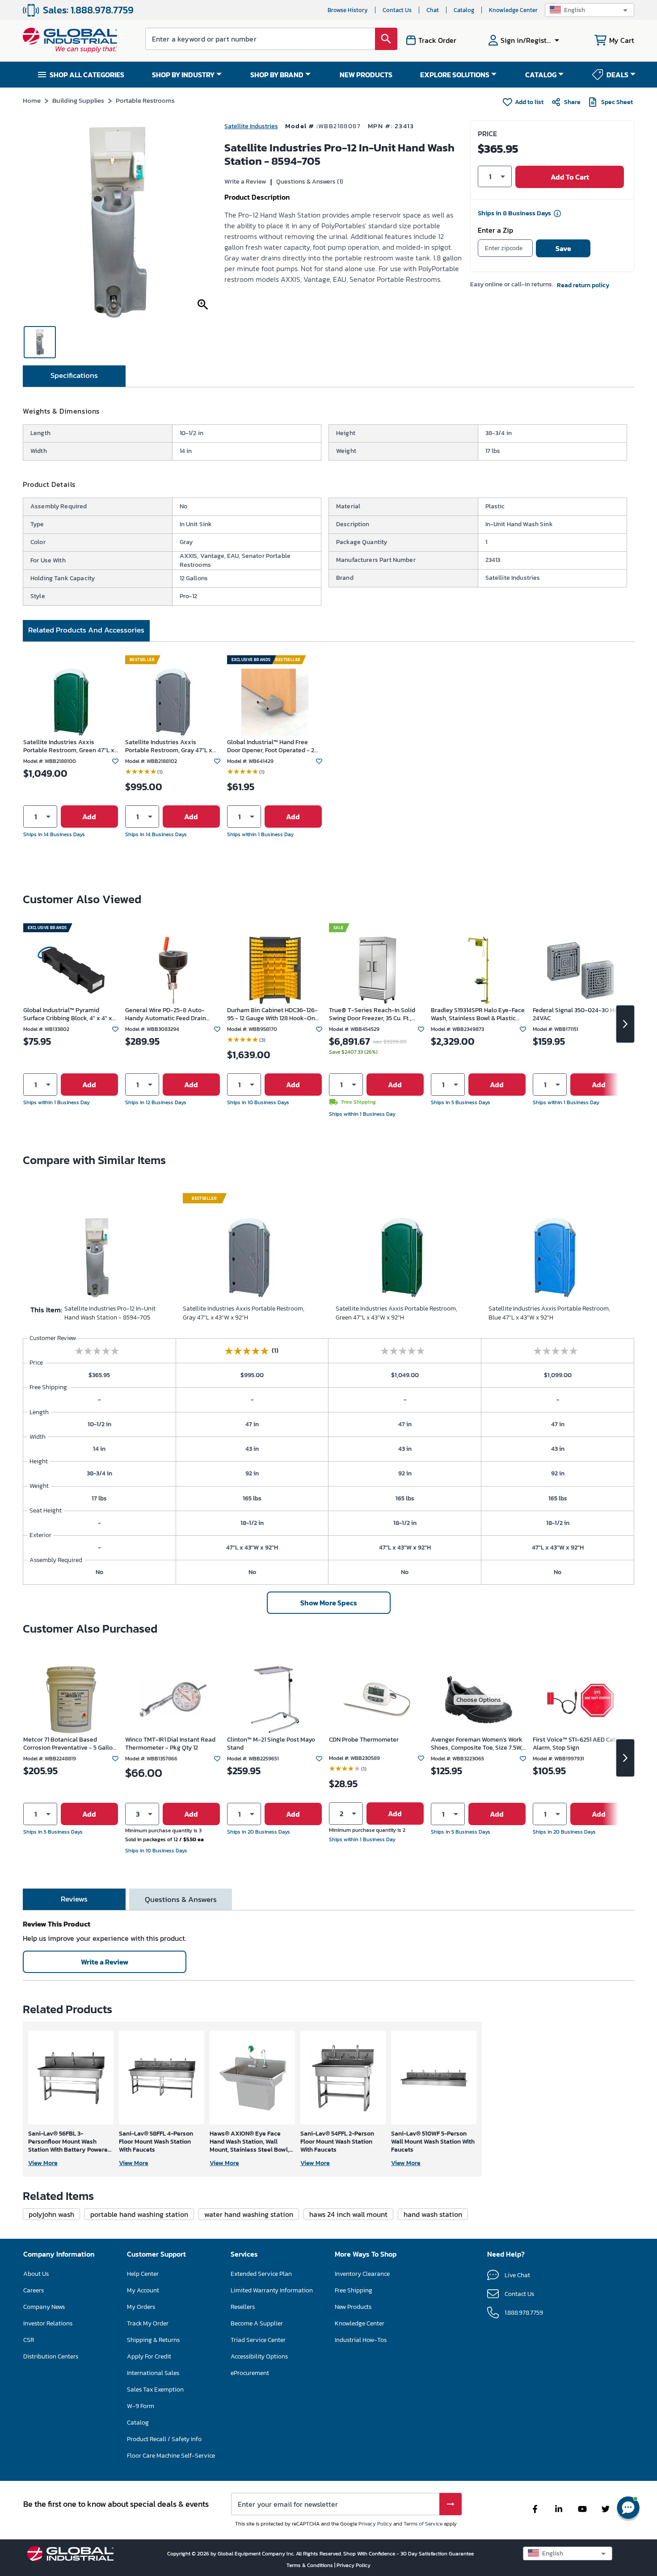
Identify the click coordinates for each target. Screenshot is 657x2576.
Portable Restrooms (145, 100)
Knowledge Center (513, 10)
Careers (34, 2290)
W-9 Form (141, 2406)
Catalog (464, 10)
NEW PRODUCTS (366, 75)
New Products (353, 2307)
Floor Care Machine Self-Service (171, 2456)
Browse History (348, 10)
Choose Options (479, 1700)
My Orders (141, 2307)
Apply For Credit (149, 2356)
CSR (29, 2340)
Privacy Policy (375, 2524)
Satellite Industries (251, 126)
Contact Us (397, 10)
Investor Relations (48, 2323)
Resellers (243, 2307)
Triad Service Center (258, 2340)
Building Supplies (78, 100)
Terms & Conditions (310, 2565)
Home (32, 100)
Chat (433, 10)
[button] (590, 10)
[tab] (74, 376)
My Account (143, 2290)
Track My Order (148, 2323)
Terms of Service (423, 2524)
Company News (44, 2307)
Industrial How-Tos (361, 2340)
